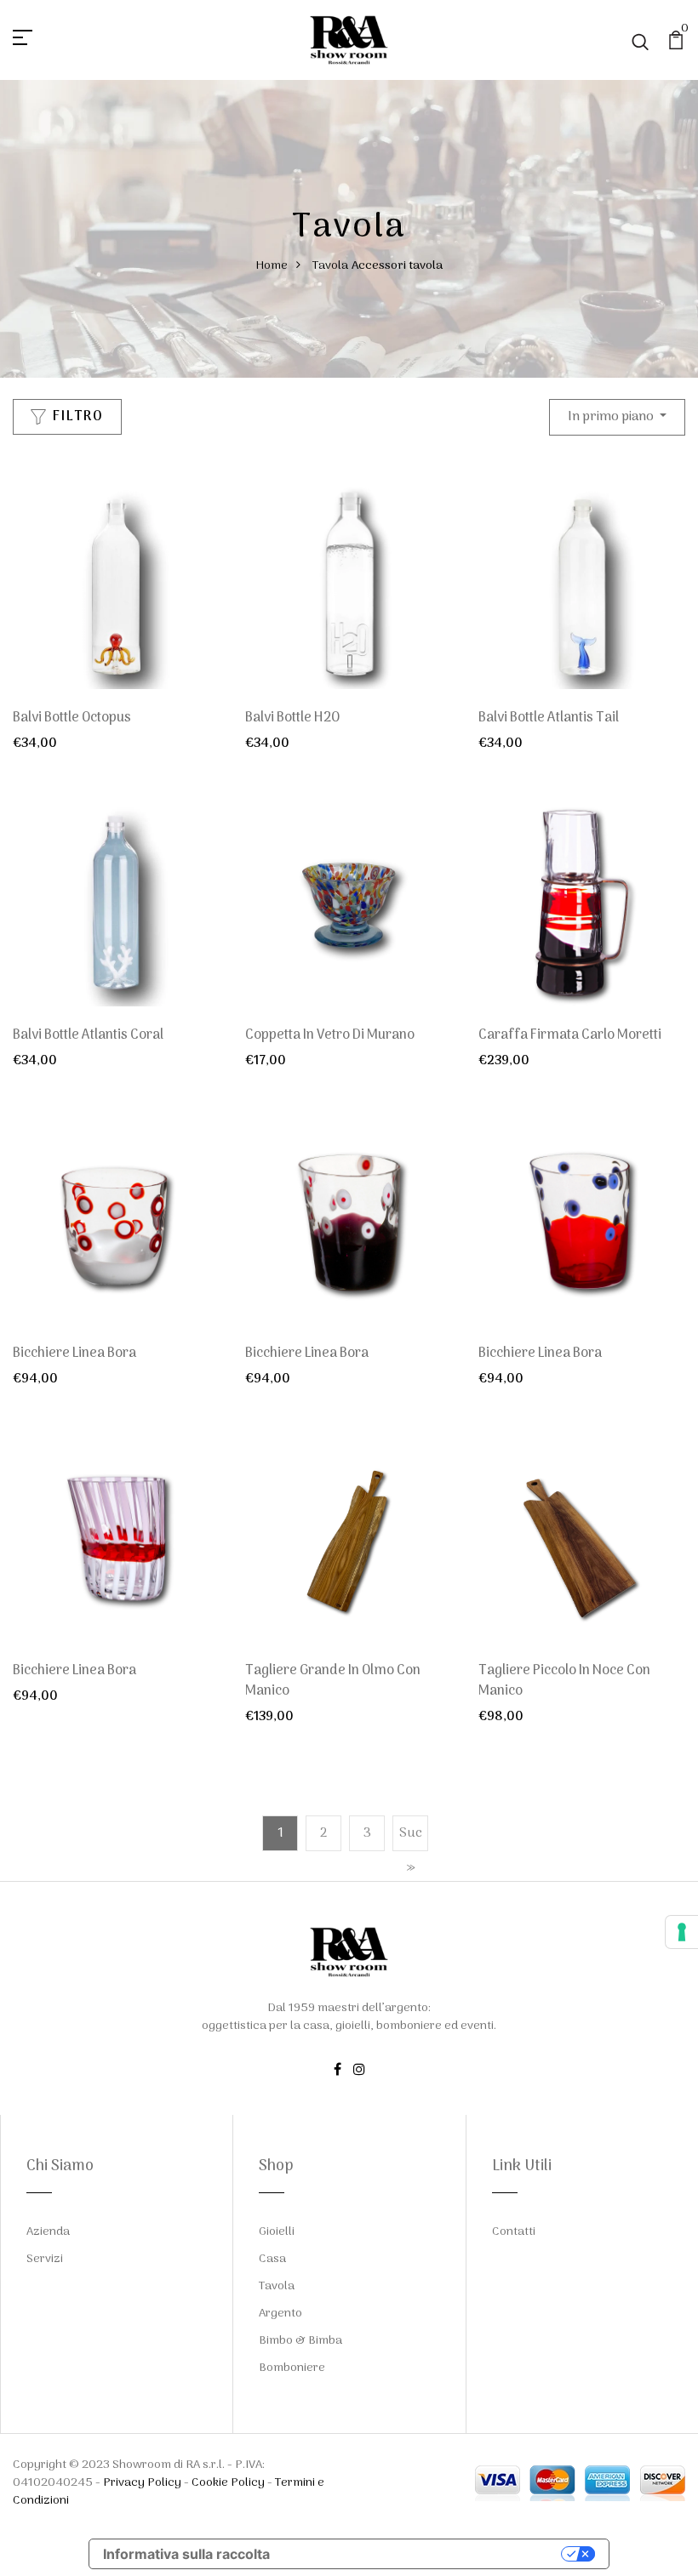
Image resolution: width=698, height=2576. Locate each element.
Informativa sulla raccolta (186, 2554)
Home (272, 266)
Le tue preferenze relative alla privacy (424, 2554)
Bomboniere (292, 2368)
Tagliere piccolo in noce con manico (564, 1681)
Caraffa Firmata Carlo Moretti (570, 1035)
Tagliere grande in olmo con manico (333, 1681)
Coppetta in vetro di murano (330, 1035)
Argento (280, 2314)
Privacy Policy (142, 2483)
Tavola (330, 266)
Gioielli (277, 2232)
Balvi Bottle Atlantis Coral (88, 1035)
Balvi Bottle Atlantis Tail (549, 718)
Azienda (48, 2232)
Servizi (45, 2259)
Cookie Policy (228, 2483)
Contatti (514, 2232)
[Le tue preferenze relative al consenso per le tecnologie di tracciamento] (682, 1932)
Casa (272, 2259)
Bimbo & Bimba (300, 2341)
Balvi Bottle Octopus (72, 718)
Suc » (411, 1850)
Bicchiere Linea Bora (74, 1354)
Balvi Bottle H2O (292, 718)
